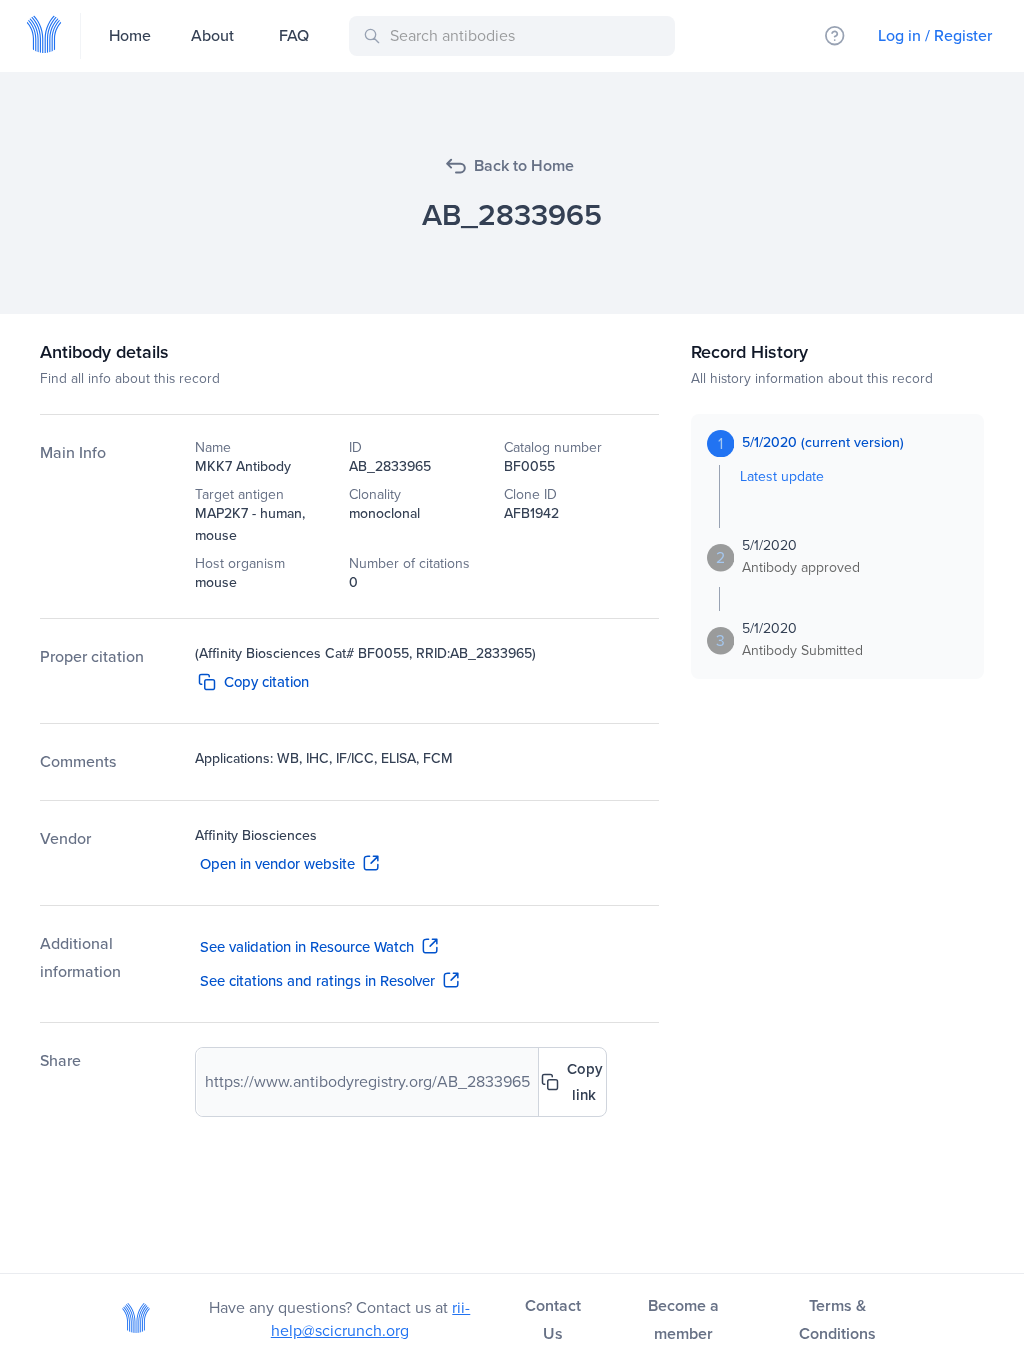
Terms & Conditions (837, 1319)
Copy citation (266, 682)
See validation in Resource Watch (307, 947)
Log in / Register (935, 35)
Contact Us (553, 1319)
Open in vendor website (277, 864)
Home (130, 35)
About (212, 35)
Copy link (584, 1082)
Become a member (683, 1319)
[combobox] (515, 36)
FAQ (294, 35)
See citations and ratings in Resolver (317, 981)
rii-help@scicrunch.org (371, 1319)
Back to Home (524, 165)
